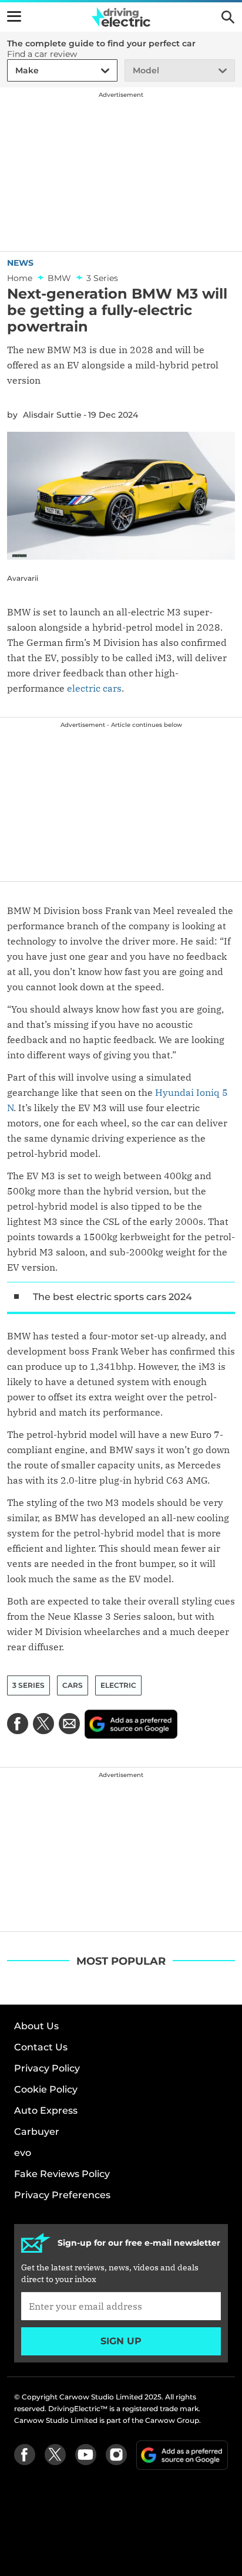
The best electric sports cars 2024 (112, 1297)
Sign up (121, 2341)
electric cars (94, 688)
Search (228, 17)
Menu (14, 16)
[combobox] (14, 71)
